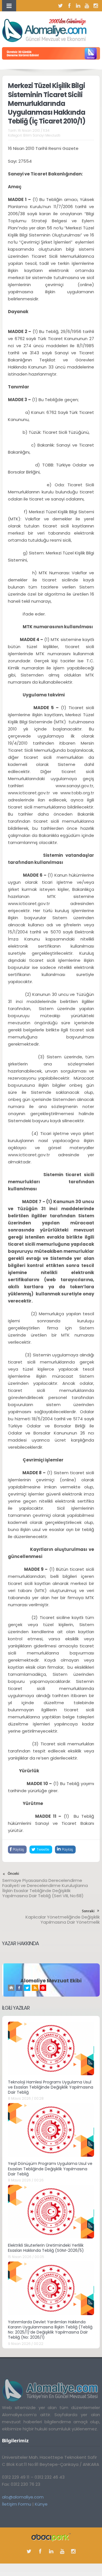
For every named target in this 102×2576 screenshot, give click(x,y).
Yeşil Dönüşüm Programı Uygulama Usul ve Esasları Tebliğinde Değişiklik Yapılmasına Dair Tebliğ (50, 2169)
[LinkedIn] (78, 6)
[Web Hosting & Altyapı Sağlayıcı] (51, 2537)
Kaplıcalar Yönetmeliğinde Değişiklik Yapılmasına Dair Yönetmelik (63, 1920)
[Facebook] (69, 6)
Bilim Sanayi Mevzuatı (42, 135)
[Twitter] (61, 6)
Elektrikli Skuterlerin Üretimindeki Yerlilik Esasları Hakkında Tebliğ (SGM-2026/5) (46, 2248)
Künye (41, 2504)
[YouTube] (87, 6)
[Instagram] (96, 6)
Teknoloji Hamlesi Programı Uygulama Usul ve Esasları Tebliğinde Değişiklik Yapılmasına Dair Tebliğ (51, 2087)
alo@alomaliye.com (23, 2497)
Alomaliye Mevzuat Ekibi (51, 1981)
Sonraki (88, 1911)
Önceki (13, 1874)
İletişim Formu (17, 2504)
